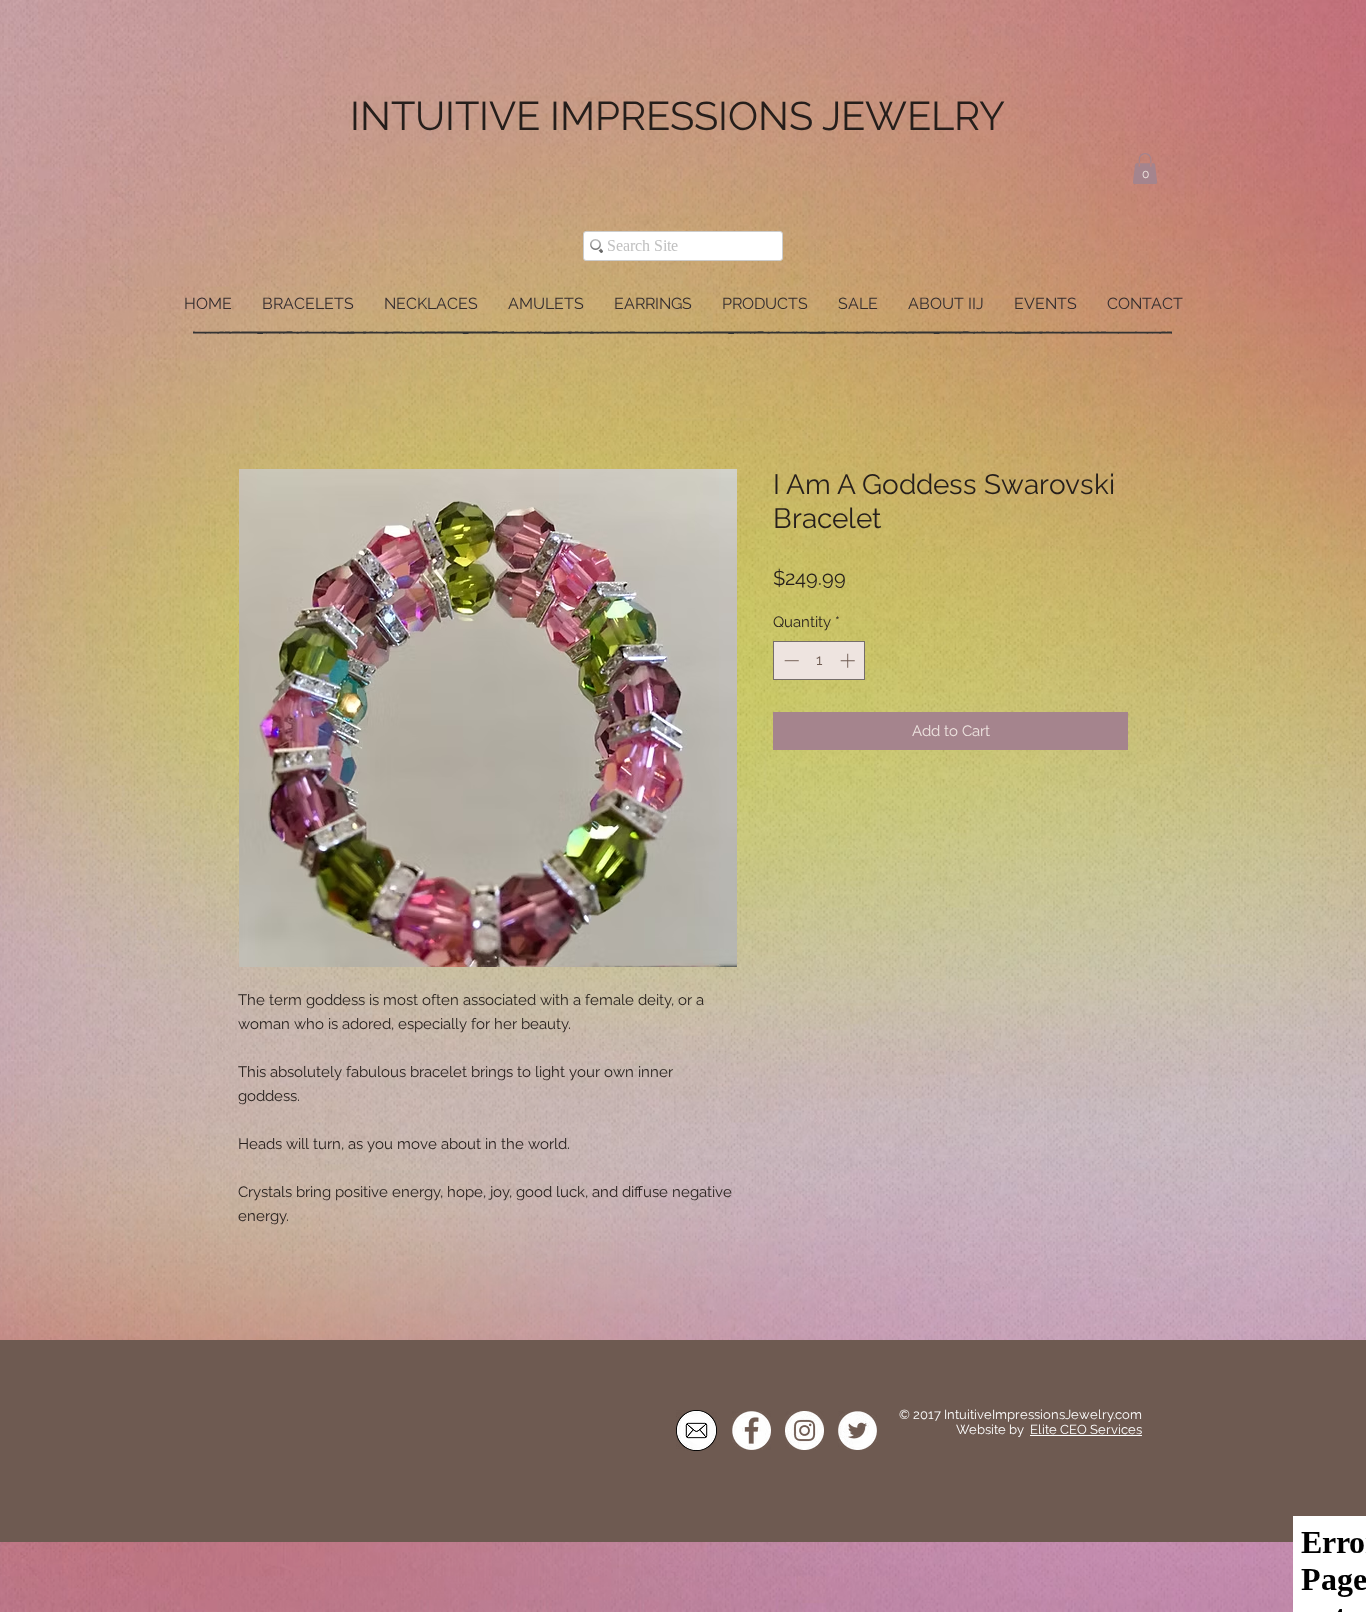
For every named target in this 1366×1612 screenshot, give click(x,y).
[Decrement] (789, 662)
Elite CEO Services (1086, 1431)
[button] (1145, 168)
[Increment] (849, 662)
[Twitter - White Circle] (857, 1432)
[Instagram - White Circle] (804, 1432)
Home (261, 397)
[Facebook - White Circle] (751, 1432)
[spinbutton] (819, 662)
